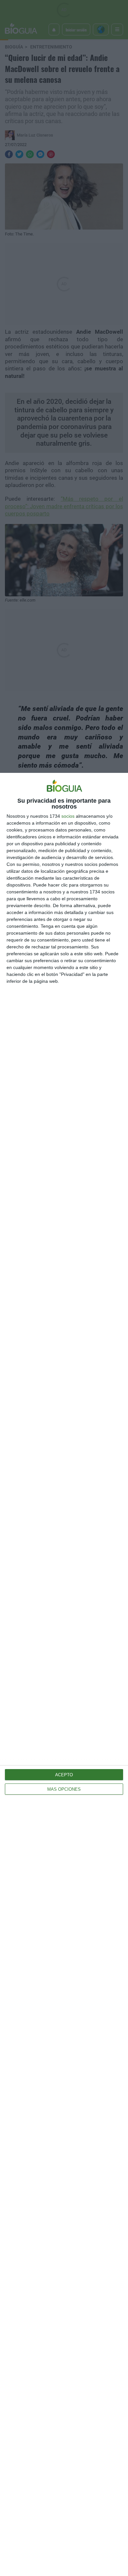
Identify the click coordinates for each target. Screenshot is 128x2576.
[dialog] (64, 1674)
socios (68, 816)
